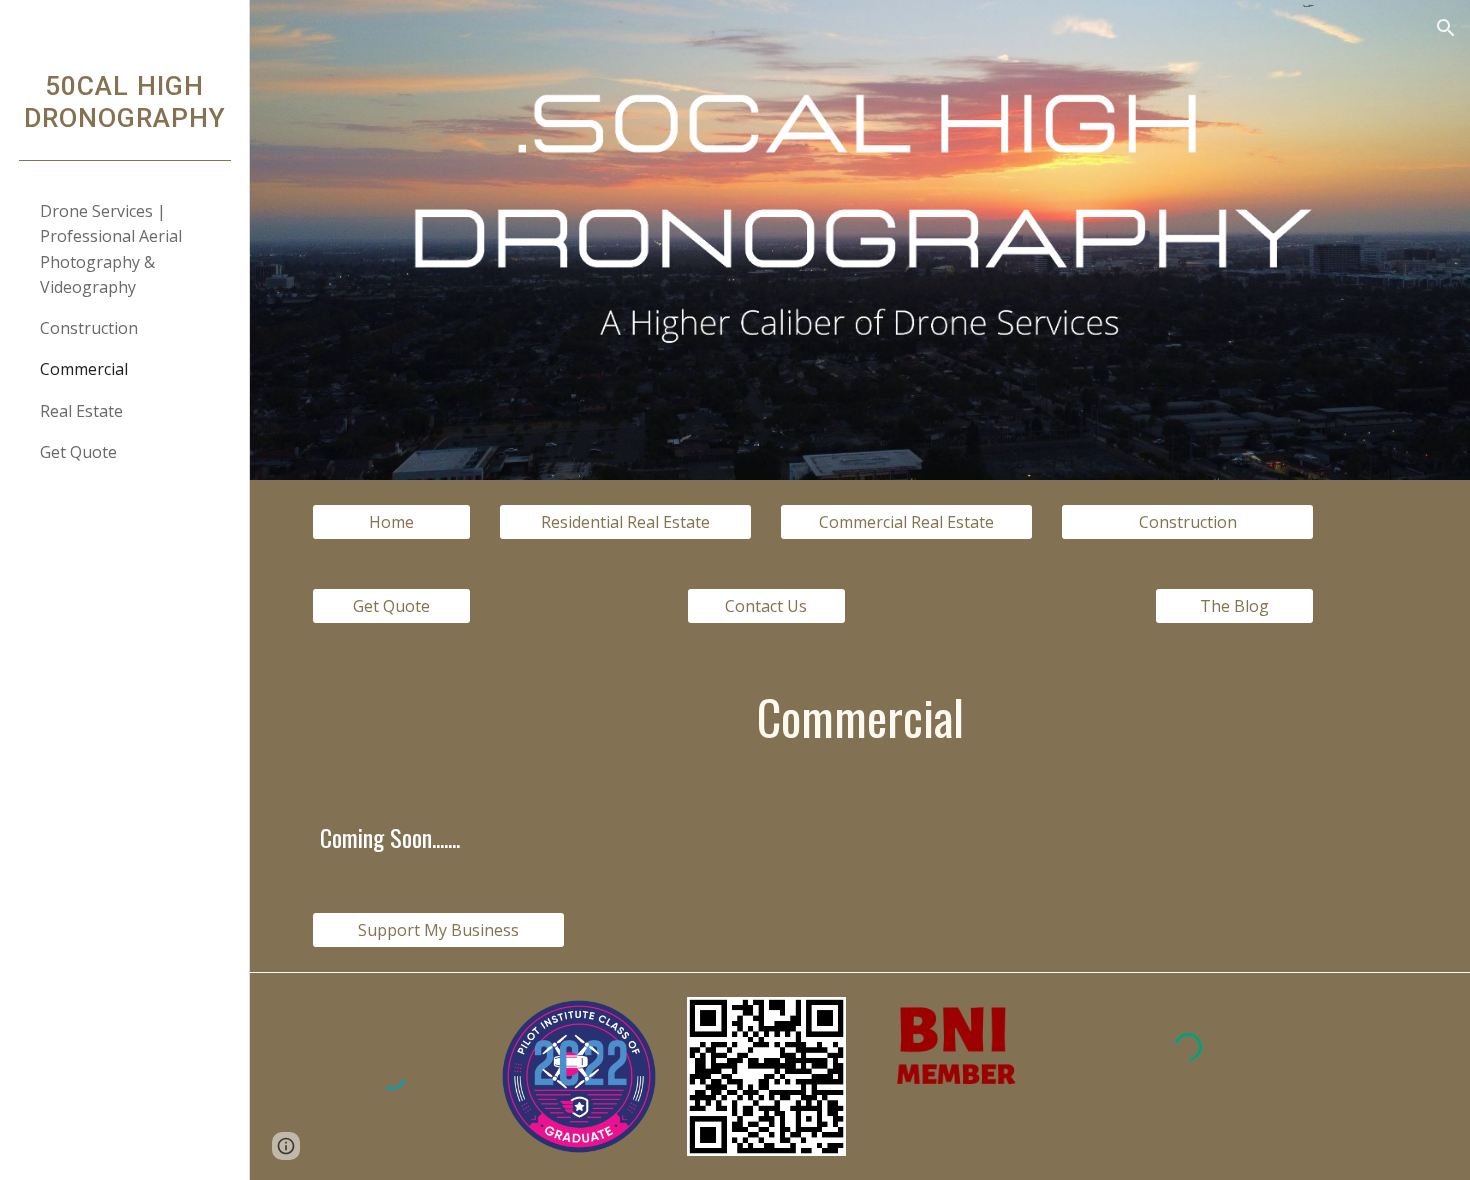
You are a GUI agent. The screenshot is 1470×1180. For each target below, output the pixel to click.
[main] (860, 717)
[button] (1446, 28)
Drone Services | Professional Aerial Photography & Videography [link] (111, 249)
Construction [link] (89, 328)
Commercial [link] (84, 369)
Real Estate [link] (81, 411)
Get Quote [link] (78, 452)
